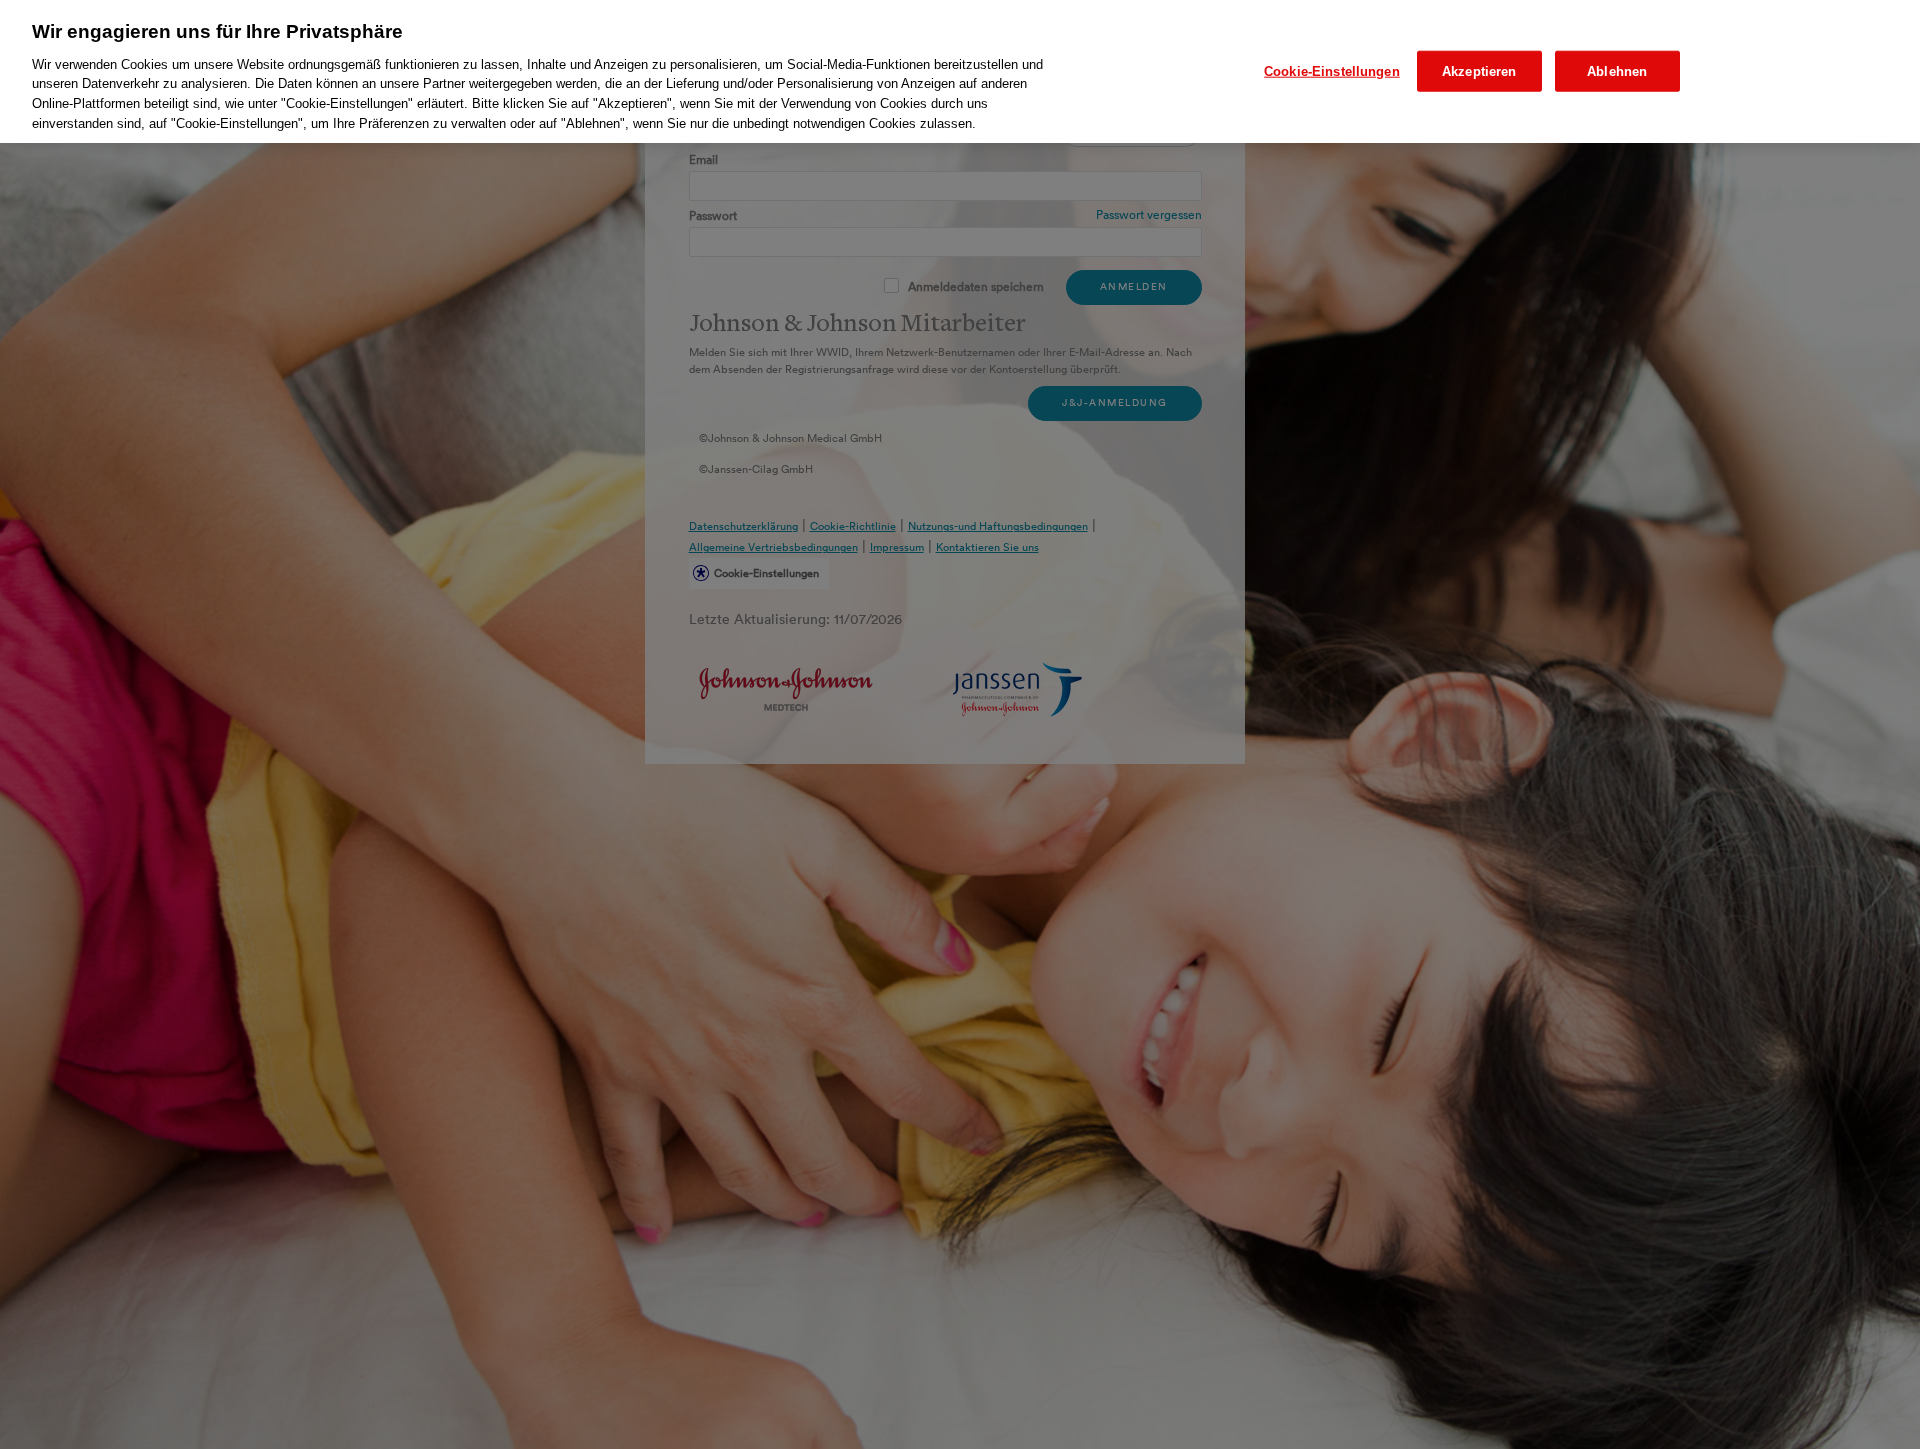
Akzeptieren (1479, 70)
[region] (960, 71)
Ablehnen (1617, 70)
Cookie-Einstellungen (1332, 70)
